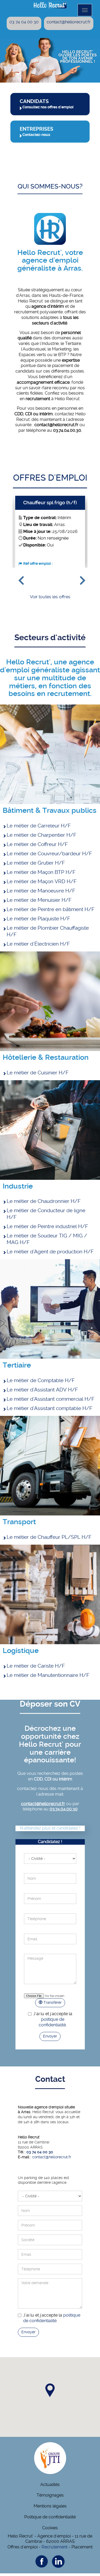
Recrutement (55, 2547)
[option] (50, 532)
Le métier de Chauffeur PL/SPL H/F (49, 1537)
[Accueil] (50, 5)
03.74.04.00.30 (64, 1809)
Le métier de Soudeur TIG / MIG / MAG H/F (47, 1239)
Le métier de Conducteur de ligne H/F (46, 1214)
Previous (19, 578)
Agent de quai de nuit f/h (50, 503)
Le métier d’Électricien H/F (38, 944)
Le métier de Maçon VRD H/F (42, 881)
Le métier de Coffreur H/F (37, 844)
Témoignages (50, 2495)
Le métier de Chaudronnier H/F (44, 1201)
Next (80, 578)
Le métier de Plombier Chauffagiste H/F (48, 931)
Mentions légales (50, 2506)
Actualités (50, 2485)
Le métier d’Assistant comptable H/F (49, 1408)
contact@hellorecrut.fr (69, 22)
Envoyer (50, 2036)
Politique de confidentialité (50, 2517)
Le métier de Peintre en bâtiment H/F (51, 909)
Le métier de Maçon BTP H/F (41, 872)
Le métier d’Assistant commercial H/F (51, 1399)
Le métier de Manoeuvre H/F (41, 891)
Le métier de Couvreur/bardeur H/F (49, 854)
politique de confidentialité (52, 2022)
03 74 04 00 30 (24, 22)
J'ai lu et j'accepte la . (53, 2019)
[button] (50, 2390)
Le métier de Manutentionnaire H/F (48, 1675)
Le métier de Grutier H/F (36, 863)
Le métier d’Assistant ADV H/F (42, 1390)
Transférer (52, 2002)
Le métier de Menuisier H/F (39, 900)
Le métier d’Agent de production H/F (50, 1252)
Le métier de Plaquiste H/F (38, 919)
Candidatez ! (50, 1842)
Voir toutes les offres (50, 597)
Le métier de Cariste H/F (36, 1666)
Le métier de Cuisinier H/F (38, 1073)
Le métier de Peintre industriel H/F (47, 1226)
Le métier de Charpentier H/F (41, 835)
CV (50, 1991)
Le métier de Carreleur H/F (39, 826)
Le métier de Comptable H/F (41, 1380)
